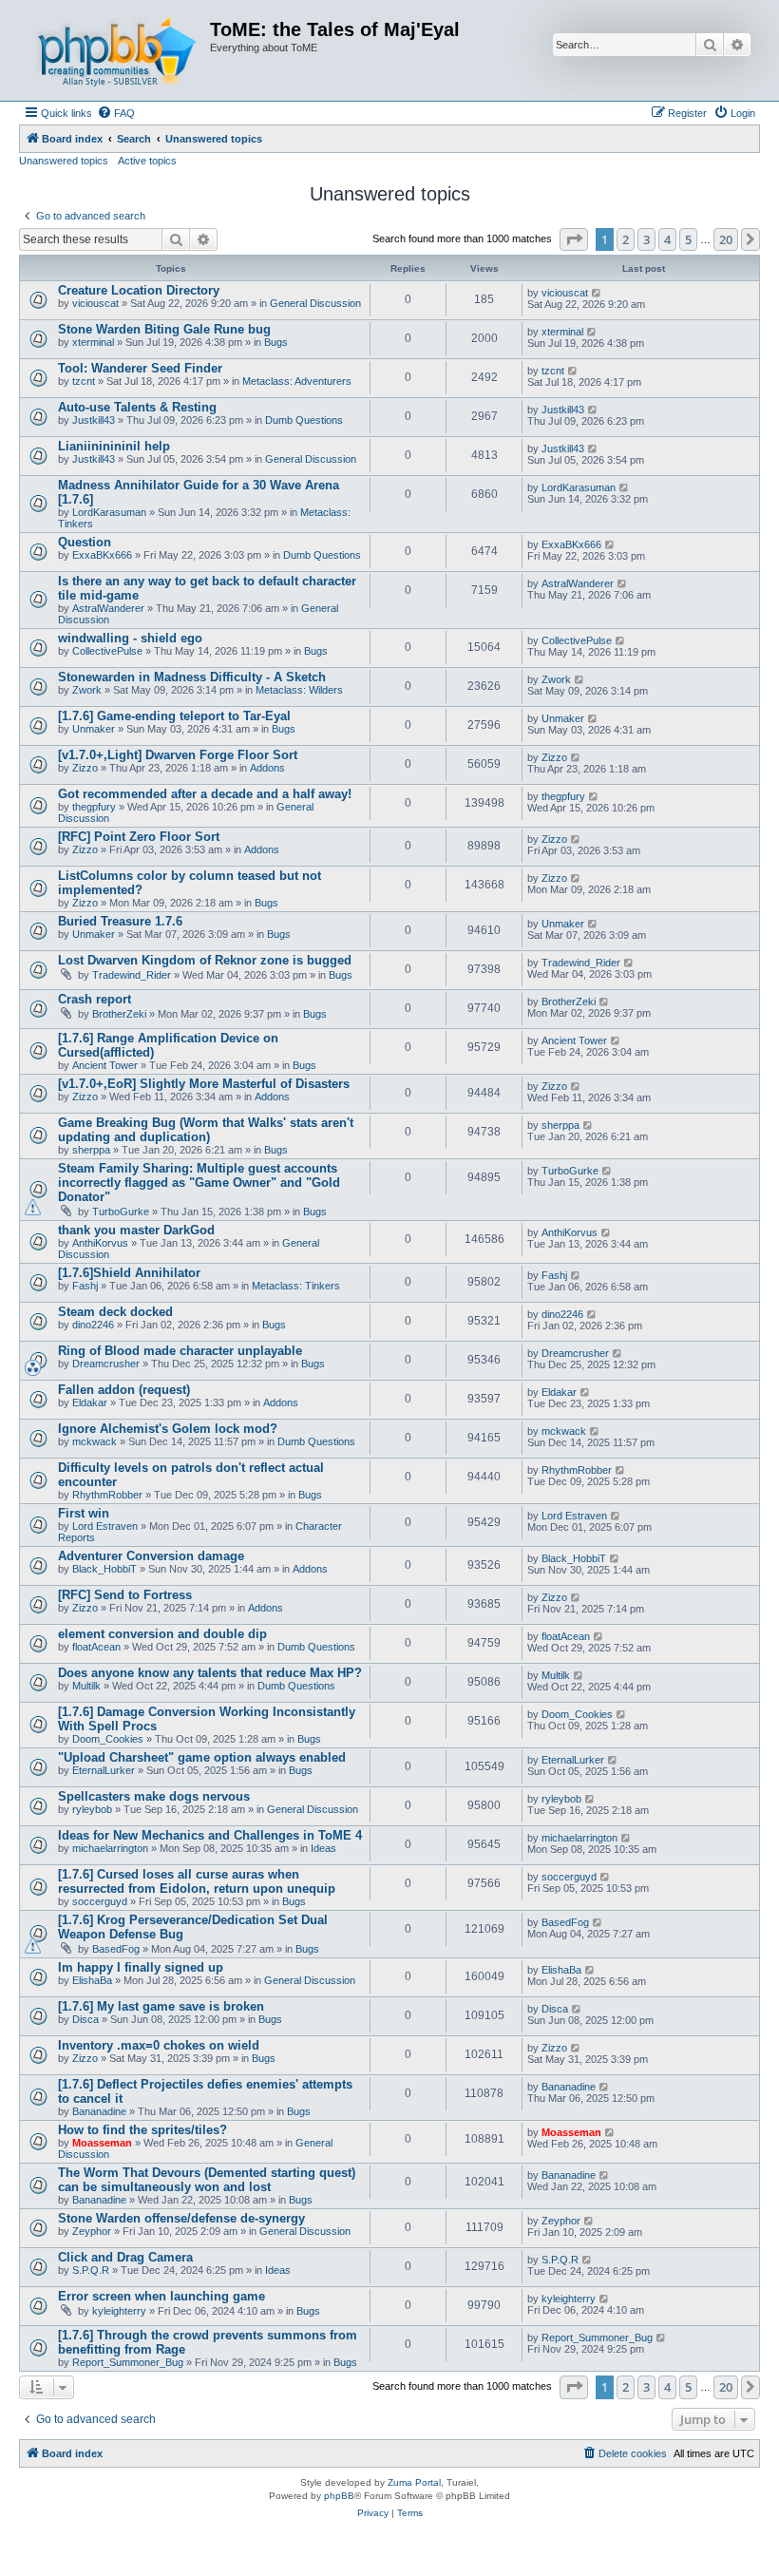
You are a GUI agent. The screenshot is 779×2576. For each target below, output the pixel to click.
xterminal (93, 342)
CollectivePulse (107, 651)
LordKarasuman (109, 512)
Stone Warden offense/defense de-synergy (181, 2218)
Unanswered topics (64, 161)
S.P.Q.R (91, 2270)
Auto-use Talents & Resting (137, 407)
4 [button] (667, 239)
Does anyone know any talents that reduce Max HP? (210, 1673)
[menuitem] (116, 113)
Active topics (147, 161)
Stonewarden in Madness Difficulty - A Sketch (192, 677)
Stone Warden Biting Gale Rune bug (164, 329)
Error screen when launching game (161, 2296)
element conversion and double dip (162, 1634)
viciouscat (95, 303)
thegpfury (94, 807)
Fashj (85, 1286)
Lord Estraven (105, 1526)
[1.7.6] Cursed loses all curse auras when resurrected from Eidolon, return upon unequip (197, 1881)
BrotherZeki (119, 1014)
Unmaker (94, 729)
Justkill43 (94, 420)
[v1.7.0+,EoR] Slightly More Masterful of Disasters (204, 1084)
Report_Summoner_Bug (128, 2362)
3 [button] (646, 239)
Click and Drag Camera (125, 2257)
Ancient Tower (105, 1065)
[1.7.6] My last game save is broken (161, 2006)
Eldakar (90, 1402)
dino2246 (93, 1325)
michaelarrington (110, 1848)
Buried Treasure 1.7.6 (120, 921)
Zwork (87, 690)
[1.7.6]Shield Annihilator (129, 1273)
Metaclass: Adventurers (297, 381)
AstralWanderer (108, 608)
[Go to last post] (597, 293)
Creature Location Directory (139, 290)
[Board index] (117, 50)
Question (85, 542)
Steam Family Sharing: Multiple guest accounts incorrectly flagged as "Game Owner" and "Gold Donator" (199, 1183)
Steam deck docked (115, 1312)
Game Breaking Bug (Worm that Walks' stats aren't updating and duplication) (206, 1130)
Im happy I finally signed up (141, 1967)
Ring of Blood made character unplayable (180, 1351)
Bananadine (99, 2111)
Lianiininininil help (114, 446)
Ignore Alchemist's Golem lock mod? (168, 1429)
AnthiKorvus (100, 1243)
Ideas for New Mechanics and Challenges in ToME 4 (210, 1835)
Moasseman (102, 2143)
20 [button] (726, 239)
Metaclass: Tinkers (296, 1286)
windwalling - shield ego (130, 638)
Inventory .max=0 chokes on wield (159, 2045)
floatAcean (96, 1647)
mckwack (95, 1441)
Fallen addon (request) (124, 1390)
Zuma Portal (414, 2482)
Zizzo (85, 768)
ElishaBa (92, 1980)
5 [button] (688, 239)
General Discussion (315, 303)
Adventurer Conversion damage (151, 1556)
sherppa (91, 1150)
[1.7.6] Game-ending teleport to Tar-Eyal (174, 716)
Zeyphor (92, 2231)
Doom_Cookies (108, 1739)
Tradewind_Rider (132, 975)
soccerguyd (100, 1901)
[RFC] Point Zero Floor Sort (139, 837)
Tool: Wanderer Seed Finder (140, 368)
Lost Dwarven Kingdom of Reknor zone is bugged (205, 960)
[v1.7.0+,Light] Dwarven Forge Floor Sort (178, 755)
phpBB (339, 2496)
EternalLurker (104, 1770)
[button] (574, 239)
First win (84, 1513)
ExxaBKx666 (102, 555)
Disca (85, 2019)
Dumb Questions (304, 420)
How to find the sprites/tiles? (142, 2130)
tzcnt (84, 381)
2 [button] (626, 239)
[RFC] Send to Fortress (125, 1595)
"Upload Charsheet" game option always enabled (202, 1757)
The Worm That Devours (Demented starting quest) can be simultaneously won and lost (207, 2180)
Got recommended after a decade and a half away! (205, 794)
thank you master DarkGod (136, 1230)
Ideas (323, 1848)
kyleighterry (119, 2311)
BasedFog (116, 1949)
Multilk (86, 1686)
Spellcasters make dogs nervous (154, 1796)
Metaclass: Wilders (299, 690)
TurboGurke (121, 1212)
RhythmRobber (107, 1495)
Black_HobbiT (104, 1569)
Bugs (276, 342)
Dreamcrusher (106, 1364)
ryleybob (92, 1809)
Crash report (95, 999)
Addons (267, 768)
